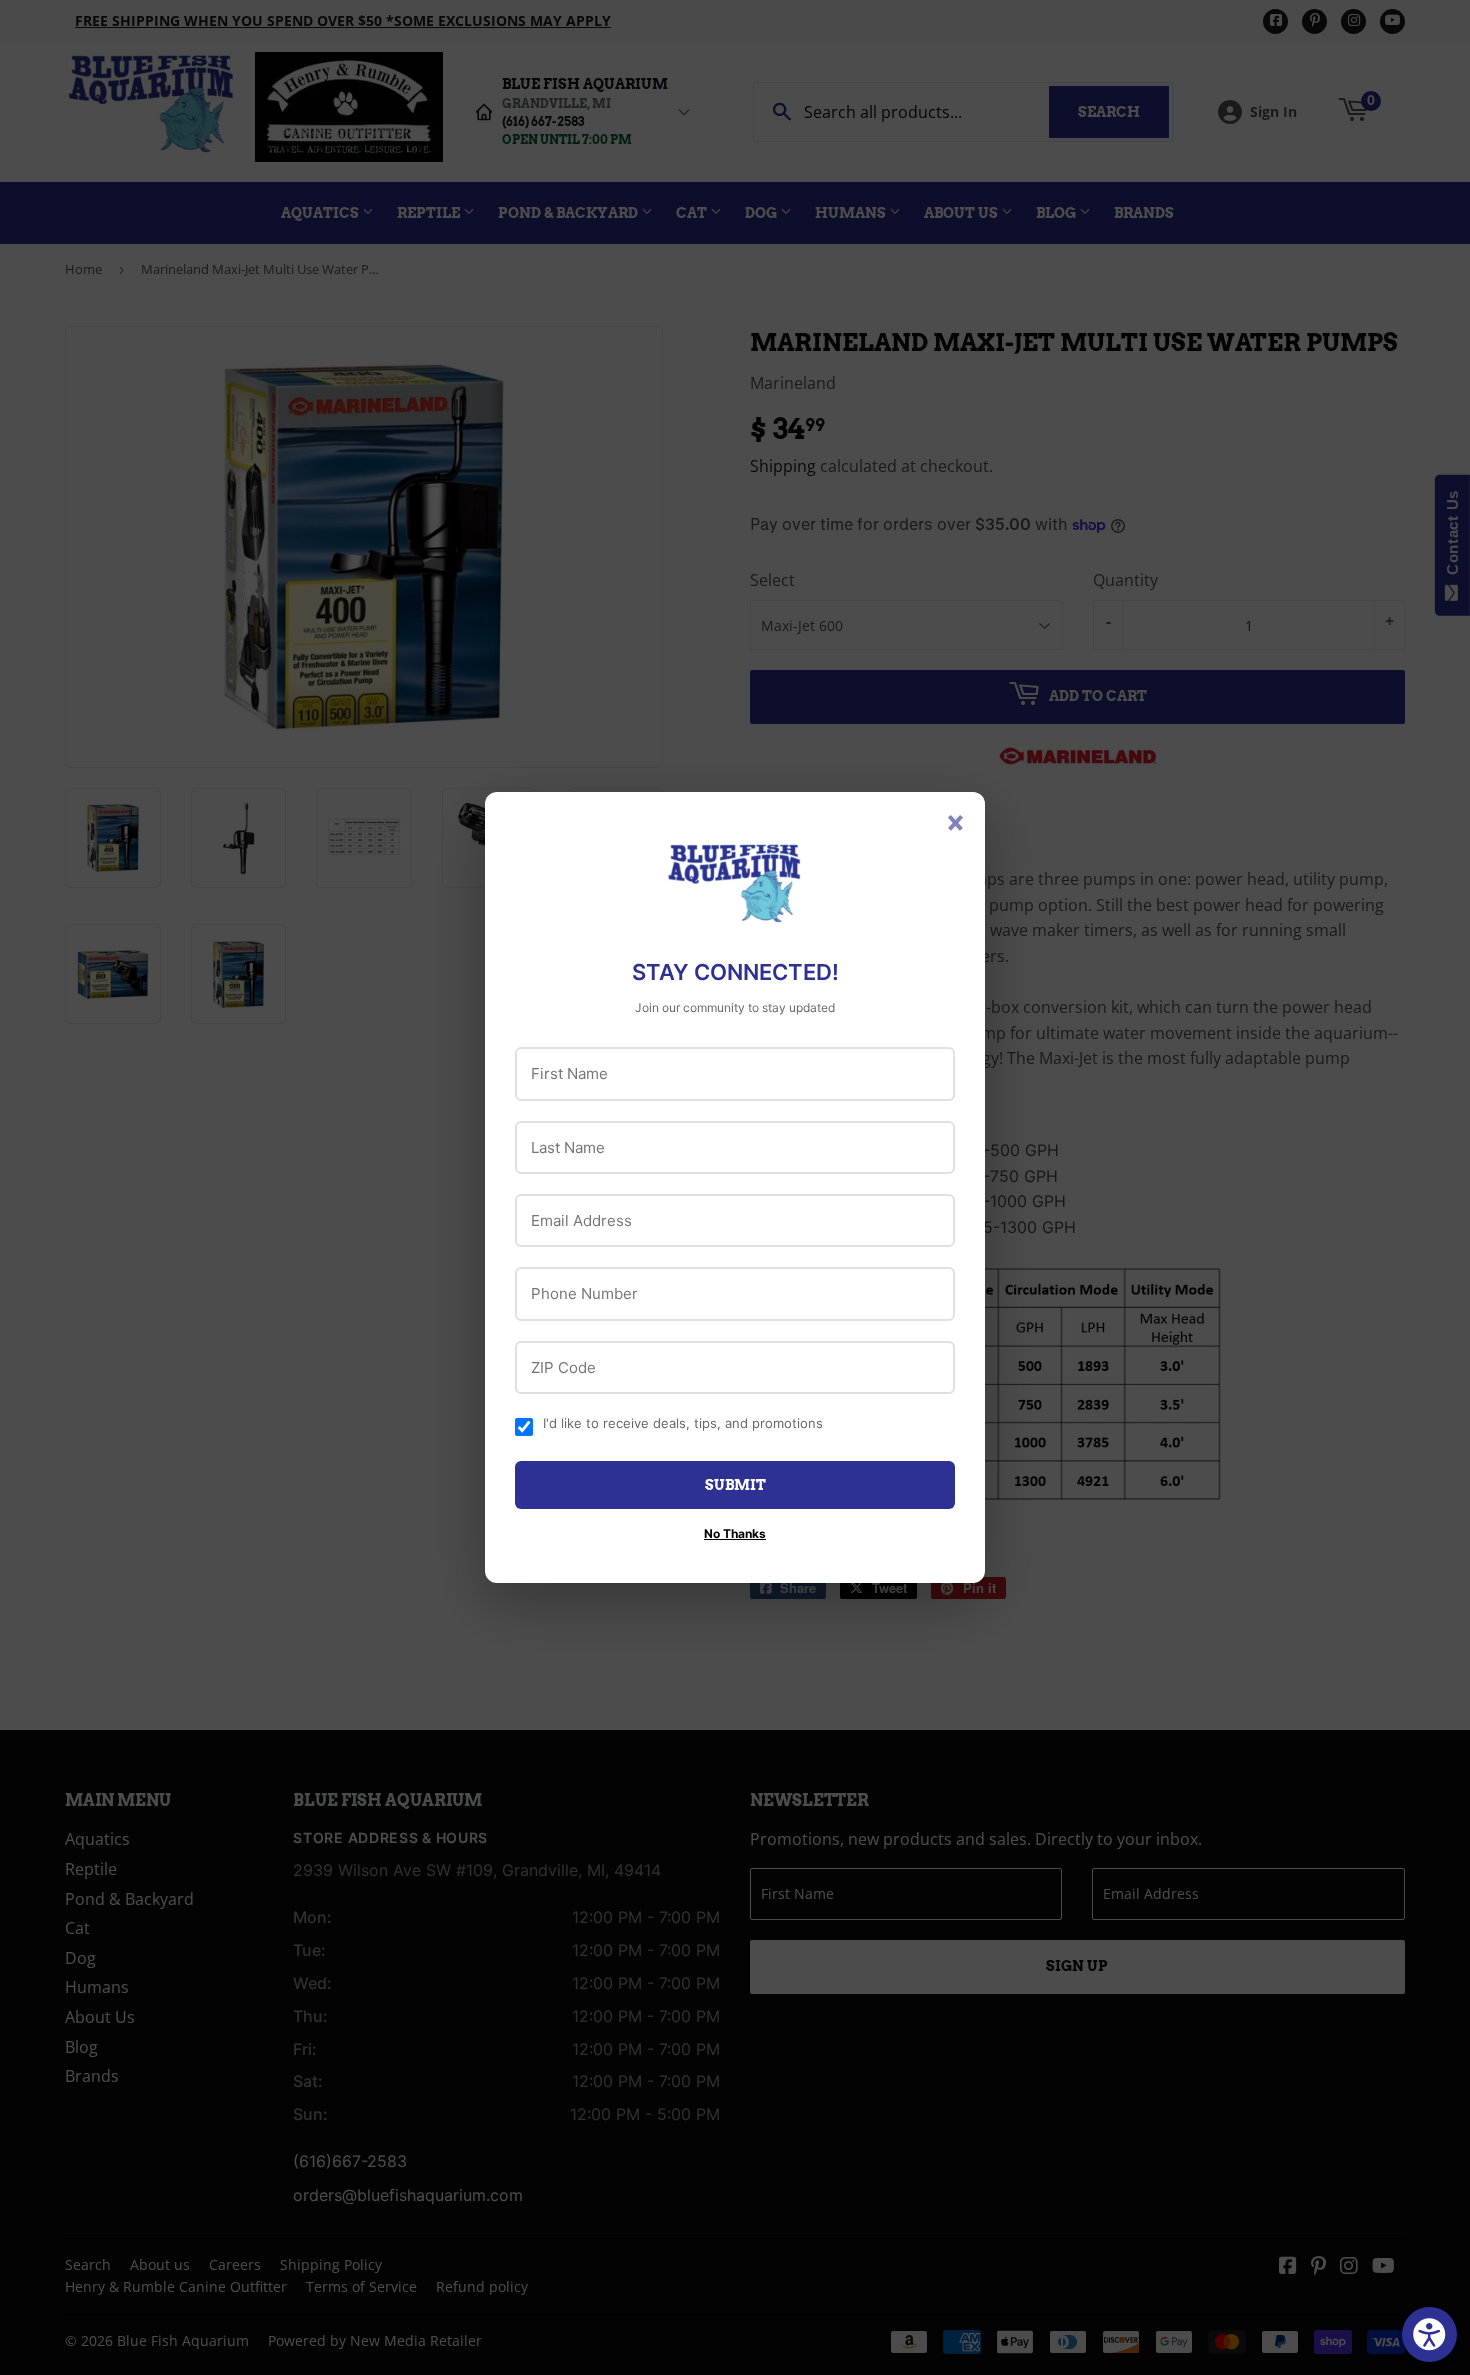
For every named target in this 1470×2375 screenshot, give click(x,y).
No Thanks (735, 1533)
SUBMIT (735, 1485)
